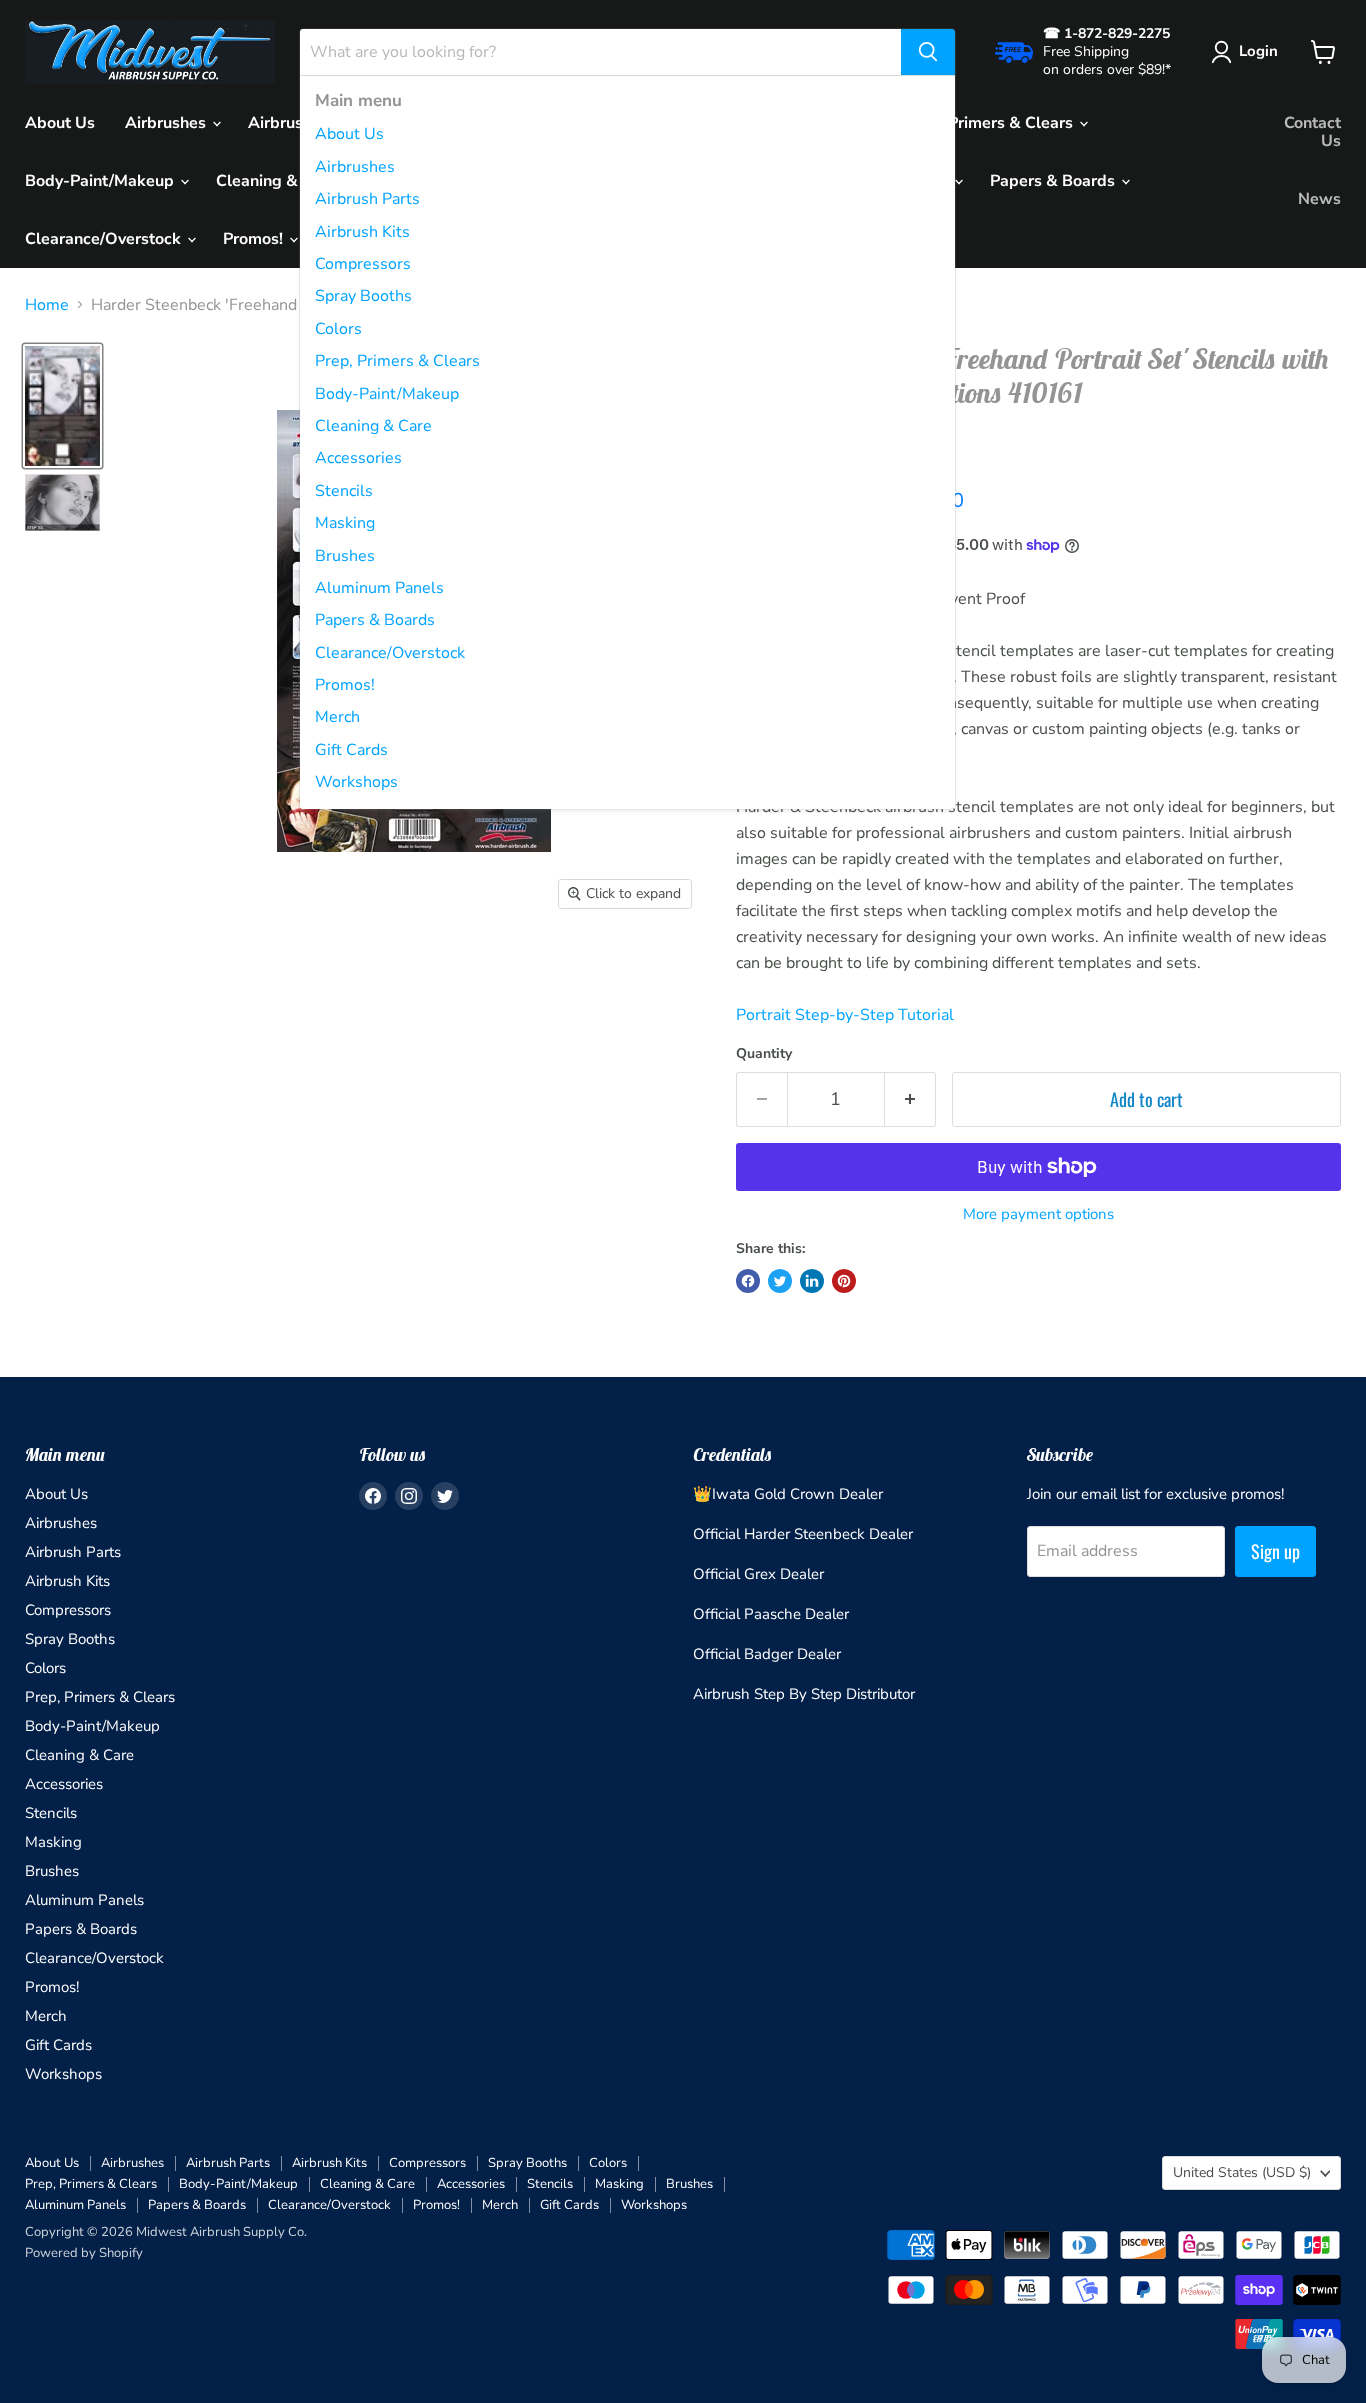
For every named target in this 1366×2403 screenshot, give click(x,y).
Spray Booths (363, 296)
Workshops (356, 782)
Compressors (363, 264)
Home (47, 305)
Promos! (345, 685)
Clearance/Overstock (390, 653)
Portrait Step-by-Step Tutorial (845, 1015)
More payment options (1038, 1214)
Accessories (358, 458)
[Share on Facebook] (748, 1281)
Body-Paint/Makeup (387, 394)
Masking (345, 523)
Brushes (345, 556)
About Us (349, 134)
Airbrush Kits (362, 232)
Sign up (1275, 1551)
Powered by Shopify (84, 2253)
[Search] (928, 52)
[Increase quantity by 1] (910, 1099)
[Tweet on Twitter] (780, 1281)
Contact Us (1312, 132)
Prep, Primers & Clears (397, 361)
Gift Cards (351, 750)
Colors (338, 329)
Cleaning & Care (373, 426)
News (1319, 199)
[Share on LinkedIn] (812, 1281)
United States (1242, 2172)
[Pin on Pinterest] (844, 1281)
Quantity (764, 1054)
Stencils (344, 491)
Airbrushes (355, 167)
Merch (337, 717)
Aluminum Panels (379, 588)
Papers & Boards (375, 620)
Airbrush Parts (367, 199)
